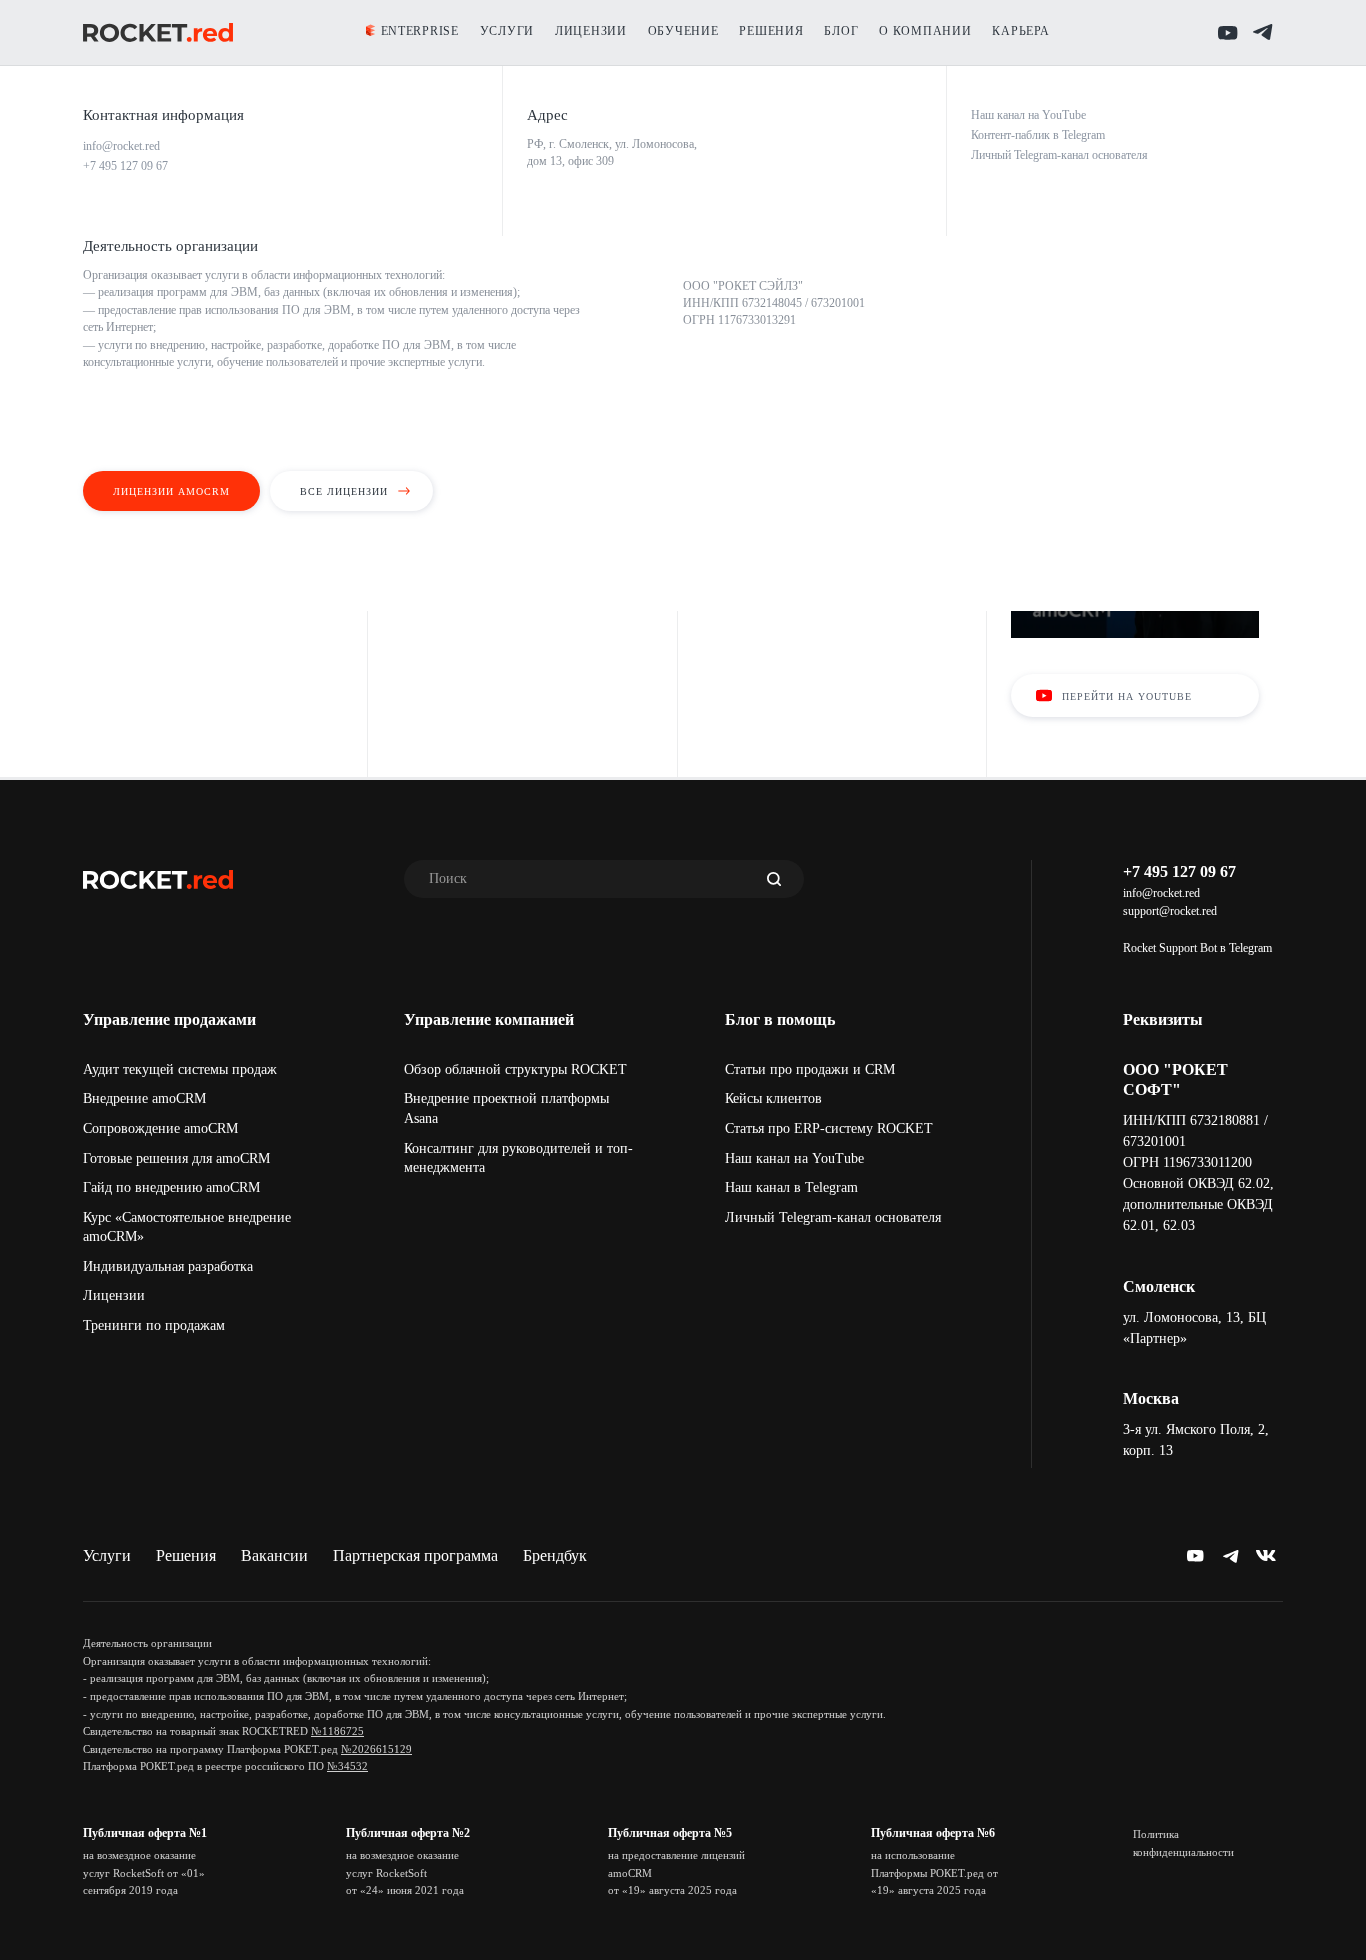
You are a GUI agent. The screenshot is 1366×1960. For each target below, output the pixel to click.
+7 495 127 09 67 (1179, 871)
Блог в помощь (780, 1019)
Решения (186, 1555)
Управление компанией (489, 1019)
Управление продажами (169, 1019)
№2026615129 (376, 1749)
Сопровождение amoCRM (160, 1128)
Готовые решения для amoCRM (176, 1158)
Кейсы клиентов (773, 1098)
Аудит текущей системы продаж (180, 1069)
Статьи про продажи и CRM (810, 1069)
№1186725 (337, 1731)
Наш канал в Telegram (791, 1187)
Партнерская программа (415, 1555)
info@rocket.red (1161, 893)
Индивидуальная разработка (168, 1266)
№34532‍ (347, 1766)
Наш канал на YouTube (794, 1158)
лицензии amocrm (171, 491)
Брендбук (555, 1555)
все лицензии (344, 491)
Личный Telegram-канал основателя (833, 1217)
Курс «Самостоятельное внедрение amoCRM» (187, 1227)
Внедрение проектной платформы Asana (506, 1108)
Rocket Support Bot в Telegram (1197, 948)
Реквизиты (1163, 1019)
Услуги (107, 1555)
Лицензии (114, 1295)
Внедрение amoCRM (144, 1098)
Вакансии (274, 1555)
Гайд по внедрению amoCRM (171, 1187)
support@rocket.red (1170, 911)
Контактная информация (163, 115)
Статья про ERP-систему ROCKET (829, 1128)
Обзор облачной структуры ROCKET (515, 1069)
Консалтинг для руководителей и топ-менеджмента (518, 1158)
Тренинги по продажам (154, 1325)
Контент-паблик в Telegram (1038, 135)
